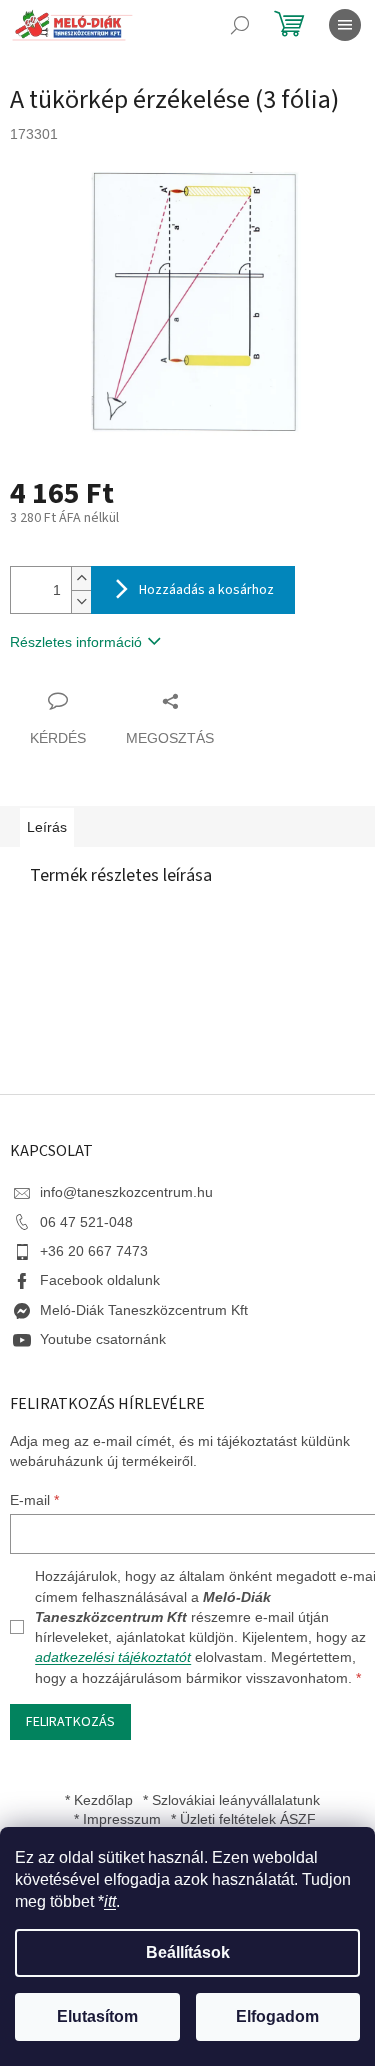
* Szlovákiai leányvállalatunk (231, 1800)
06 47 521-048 (86, 1222)
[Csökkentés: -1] (81, 601)
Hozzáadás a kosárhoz (206, 590)
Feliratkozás (70, 1722)
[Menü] (345, 25)
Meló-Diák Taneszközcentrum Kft (144, 1310)
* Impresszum (117, 1819)
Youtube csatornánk (103, 1339)
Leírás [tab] (47, 827)
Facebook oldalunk (100, 1280)
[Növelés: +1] (81, 578)
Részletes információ (76, 642)
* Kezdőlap (99, 1800)
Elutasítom (97, 2016)
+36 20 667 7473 (94, 1251)
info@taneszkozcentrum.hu (126, 1192)
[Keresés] (240, 25)
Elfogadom (277, 2016)
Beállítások (188, 1952)
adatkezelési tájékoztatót (113, 1657)
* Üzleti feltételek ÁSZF (243, 1819)
